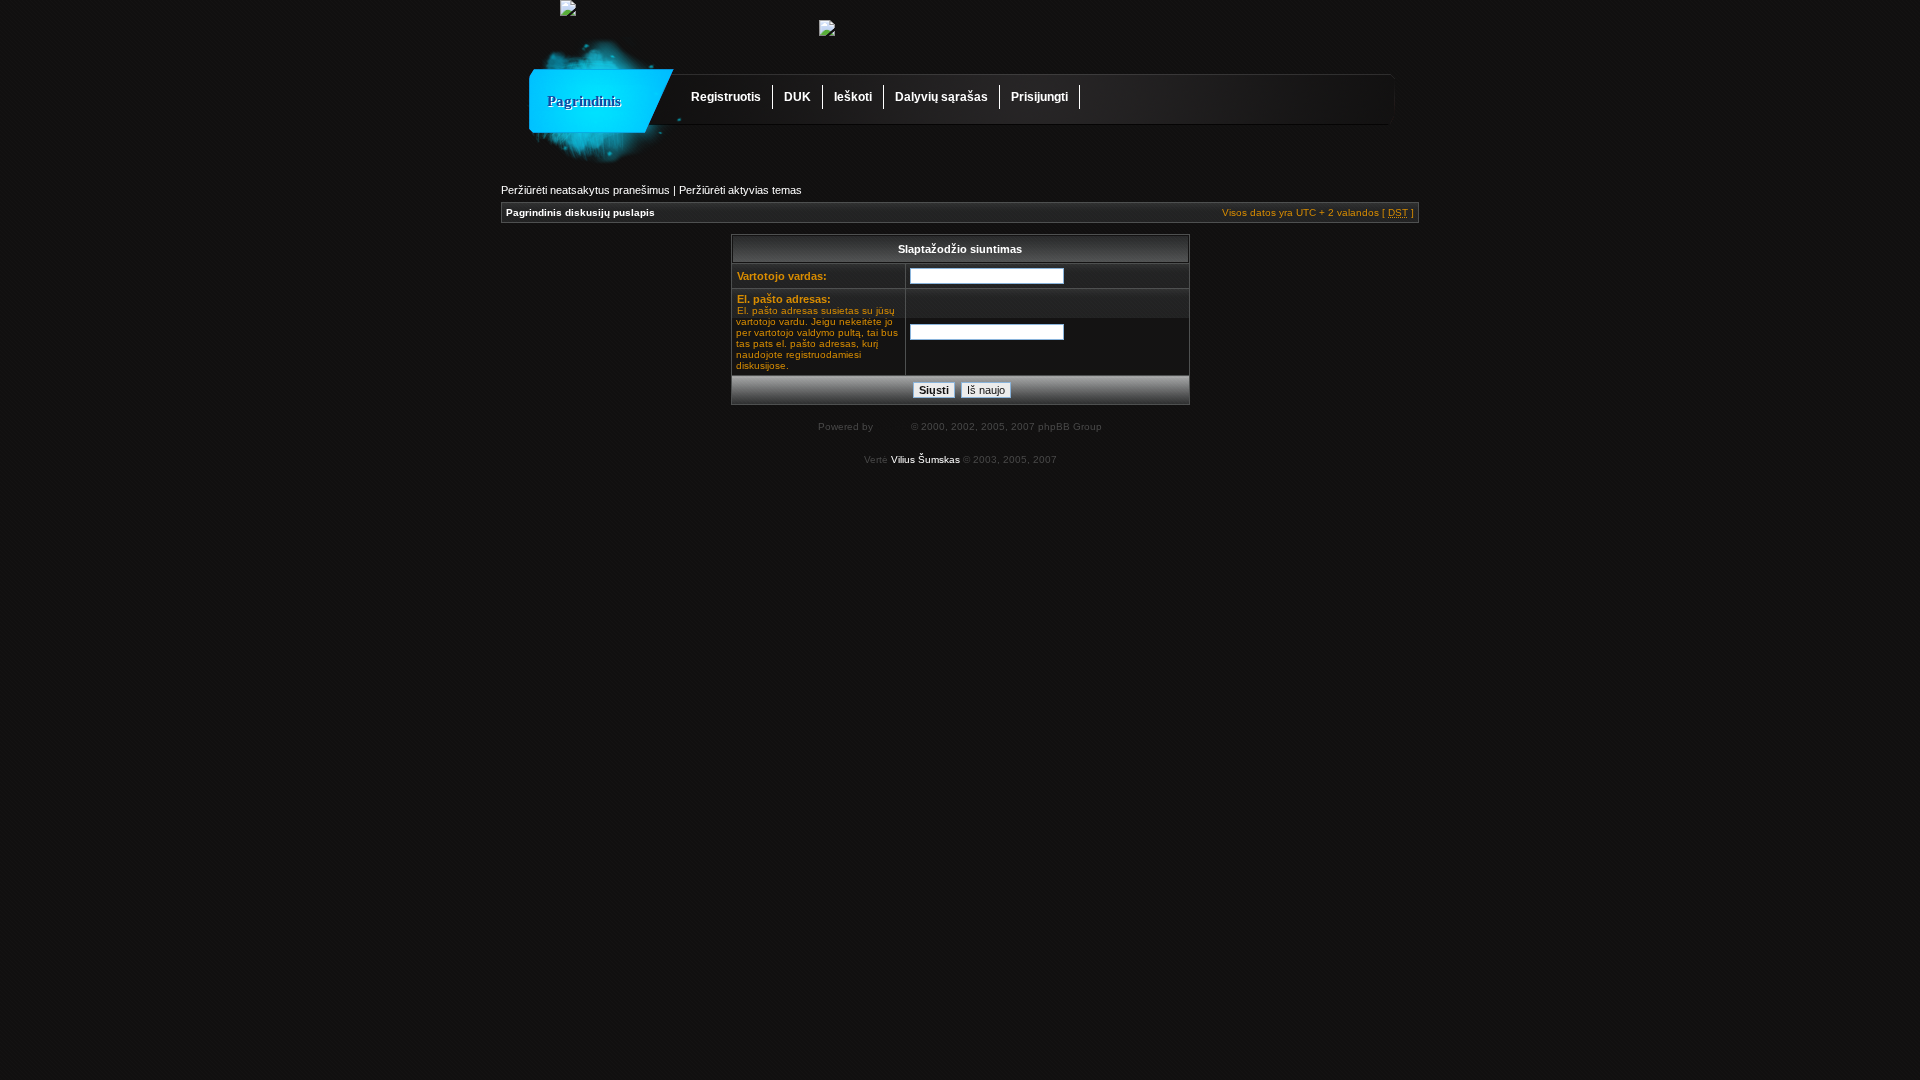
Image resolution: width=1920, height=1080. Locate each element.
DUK (797, 97)
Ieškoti (853, 97)
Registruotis (726, 97)
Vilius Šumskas (925, 459)
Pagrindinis (584, 101)
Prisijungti (1039, 97)
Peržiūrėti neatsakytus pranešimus (585, 190)
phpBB (892, 426)
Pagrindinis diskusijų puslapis (580, 212)
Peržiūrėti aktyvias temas (740, 190)
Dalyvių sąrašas (941, 97)
